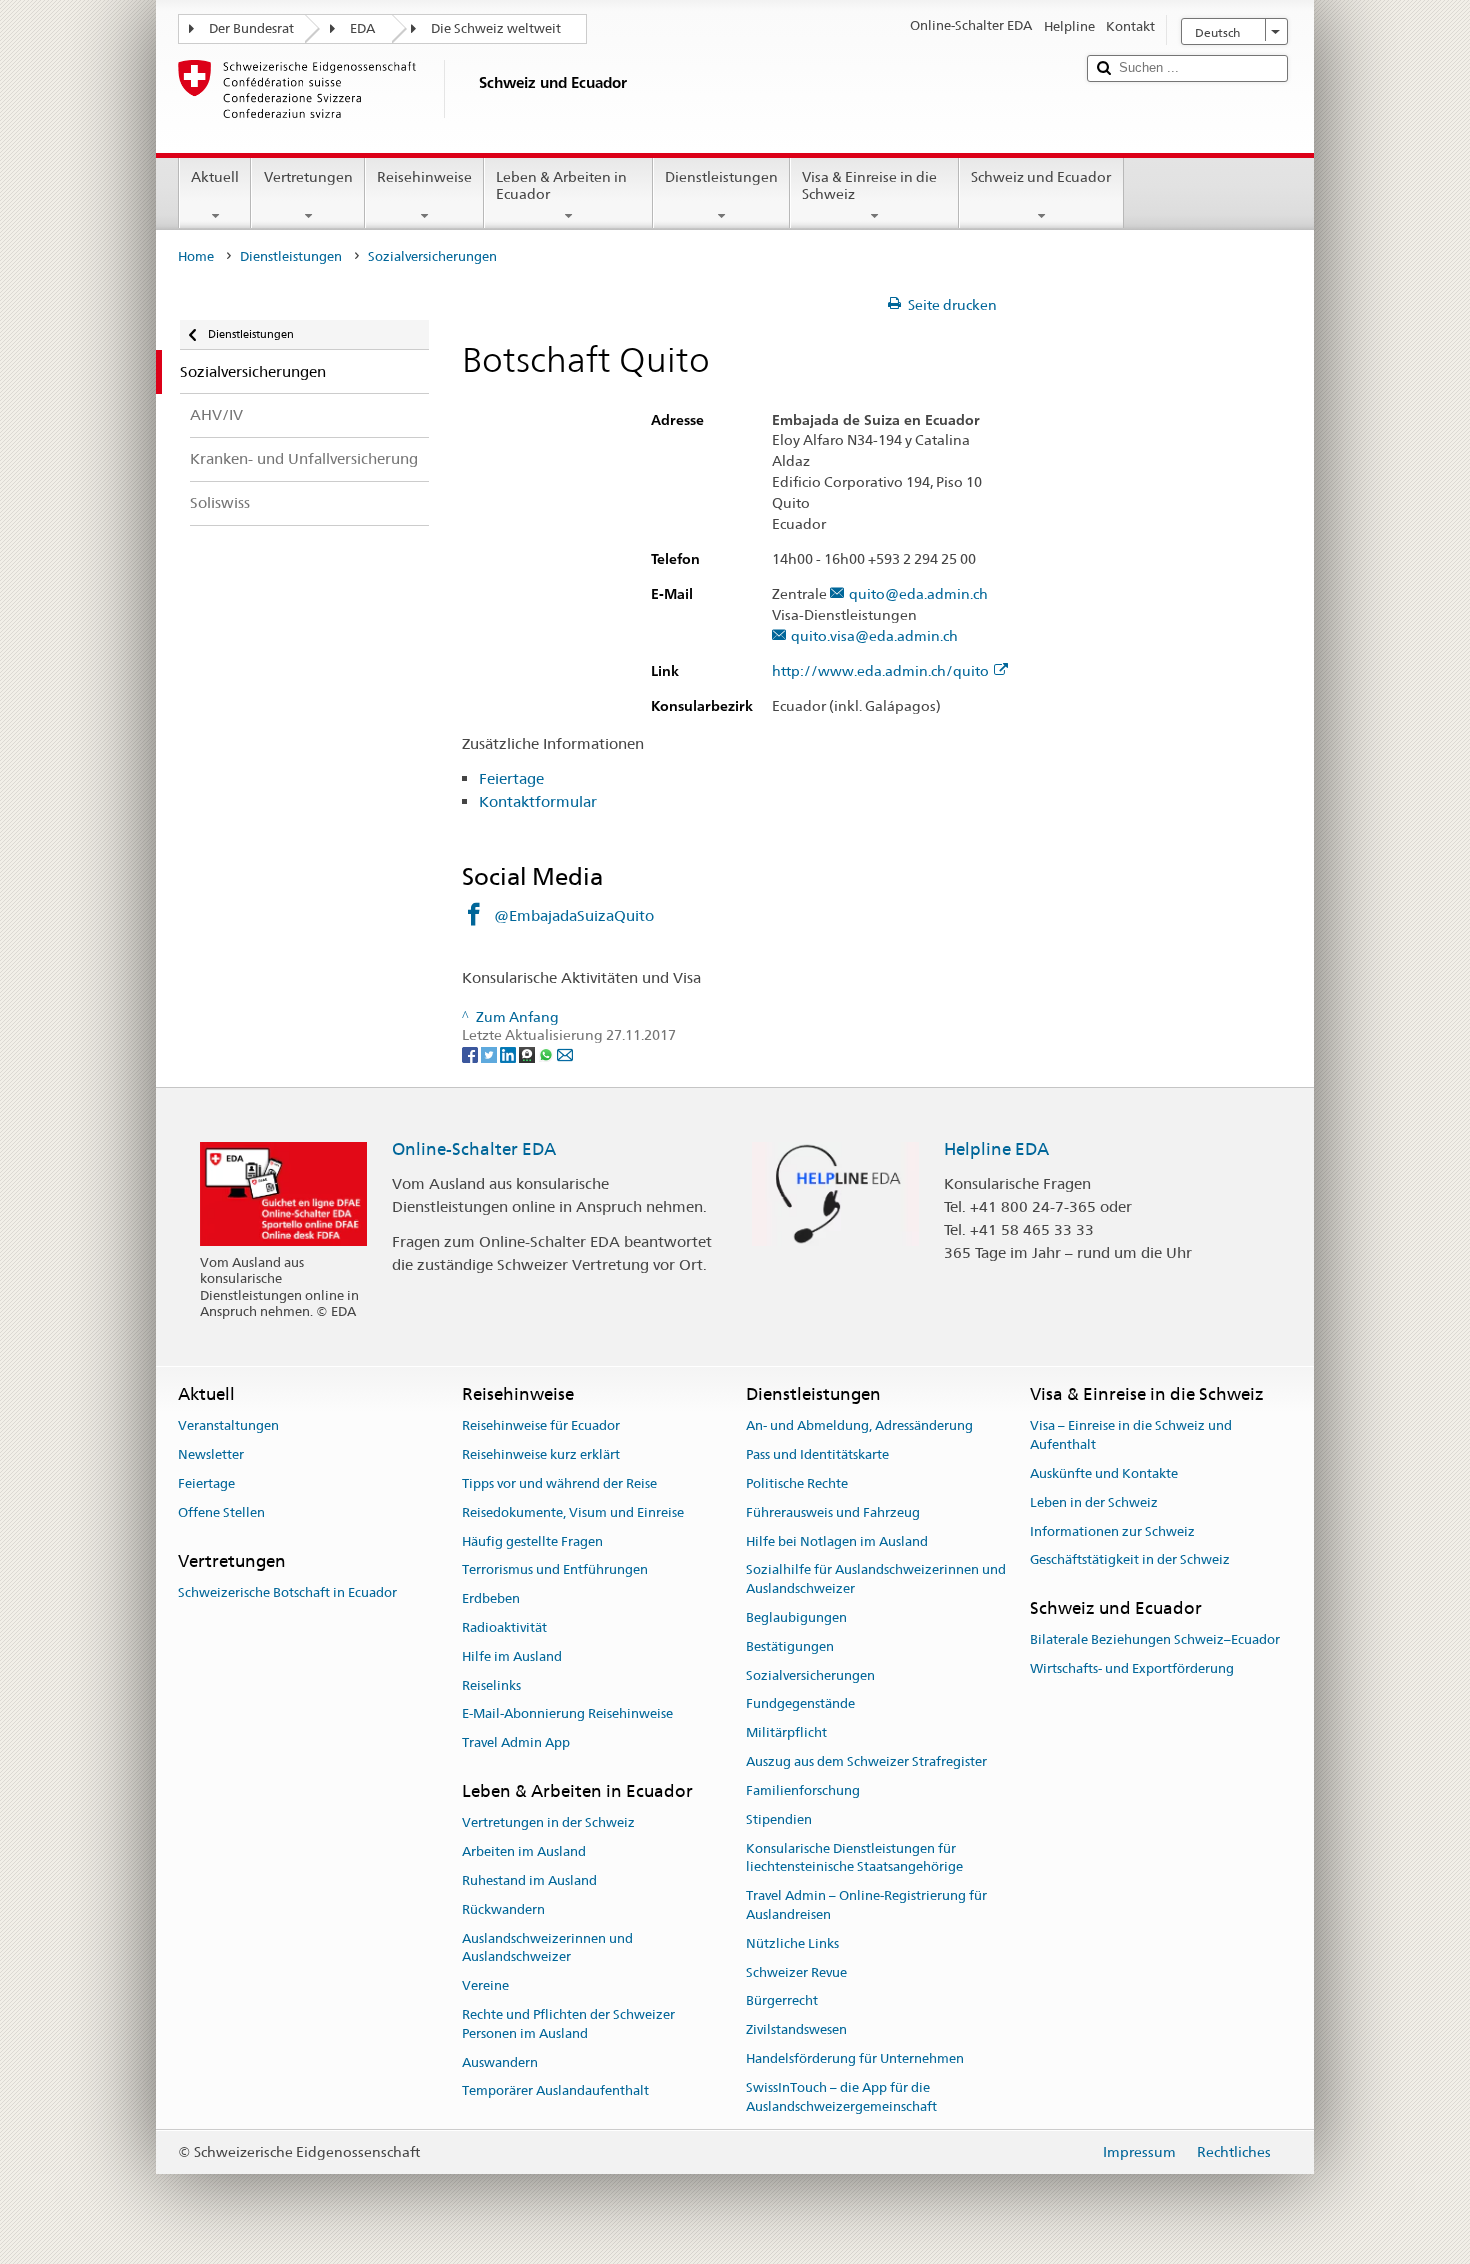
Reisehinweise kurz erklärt (541, 1454)
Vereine (485, 1985)
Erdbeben (491, 1598)
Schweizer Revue (796, 1972)
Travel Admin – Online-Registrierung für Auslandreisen (866, 1905)
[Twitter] (490, 1054)
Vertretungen (308, 177)
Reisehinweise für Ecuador (541, 1426)
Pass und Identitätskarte (817, 1454)
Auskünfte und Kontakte (1104, 1473)
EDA (362, 28)
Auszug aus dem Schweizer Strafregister (866, 1761)
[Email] (565, 1054)
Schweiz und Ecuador (1041, 177)
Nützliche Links (792, 1943)
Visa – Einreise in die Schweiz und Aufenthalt (1131, 1436)
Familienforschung (803, 1790)
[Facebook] (471, 1054)
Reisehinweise (424, 177)
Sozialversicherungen (810, 1675)
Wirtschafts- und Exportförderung (1132, 1669)
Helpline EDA (996, 1149)
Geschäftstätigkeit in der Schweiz (1130, 1560)
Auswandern (500, 2062)
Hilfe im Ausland (512, 1656)
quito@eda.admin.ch (918, 594)
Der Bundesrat (251, 28)
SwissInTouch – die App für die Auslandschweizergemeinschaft (841, 2097)
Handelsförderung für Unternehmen (855, 2058)
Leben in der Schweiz (1094, 1502)
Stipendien (779, 1819)
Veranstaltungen (228, 1426)
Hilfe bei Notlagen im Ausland (837, 1541)
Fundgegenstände (800, 1704)
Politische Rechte (797, 1483)
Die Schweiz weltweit (496, 28)
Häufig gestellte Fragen (532, 1541)
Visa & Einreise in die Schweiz (869, 185)
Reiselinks (491, 1685)
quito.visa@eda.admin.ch (874, 636)
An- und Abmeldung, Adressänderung (859, 1426)
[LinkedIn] (509, 1054)
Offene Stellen (221, 1512)
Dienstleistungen (721, 177)
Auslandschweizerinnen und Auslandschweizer (547, 1948)
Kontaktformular (538, 801)
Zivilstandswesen (796, 2029)
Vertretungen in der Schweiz (548, 1823)
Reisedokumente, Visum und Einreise (573, 1512)
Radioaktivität (504, 1627)
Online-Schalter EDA (474, 1149)
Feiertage (511, 778)
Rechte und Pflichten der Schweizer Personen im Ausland (568, 2024)
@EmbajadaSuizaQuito (574, 915)
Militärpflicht (786, 1733)
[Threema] (528, 1054)
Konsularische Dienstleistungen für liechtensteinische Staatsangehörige (854, 1858)
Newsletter (211, 1454)
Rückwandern (503, 1909)
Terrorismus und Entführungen (555, 1570)
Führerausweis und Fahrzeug (833, 1512)
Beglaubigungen (796, 1617)
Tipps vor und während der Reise (559, 1483)
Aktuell (215, 177)
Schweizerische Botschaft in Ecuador (287, 1592)
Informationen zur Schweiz (1112, 1531)
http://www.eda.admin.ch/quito (880, 671)
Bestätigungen (790, 1646)
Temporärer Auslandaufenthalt (555, 2091)
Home (196, 256)
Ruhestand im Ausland (529, 1880)
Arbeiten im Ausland (524, 1851)
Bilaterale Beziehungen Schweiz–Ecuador (1155, 1640)
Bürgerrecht (782, 2001)
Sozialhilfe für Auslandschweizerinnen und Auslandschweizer (876, 1580)
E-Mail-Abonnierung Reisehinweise (567, 1714)
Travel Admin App (516, 1743)
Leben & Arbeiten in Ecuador (561, 185)
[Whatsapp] (547, 1054)
